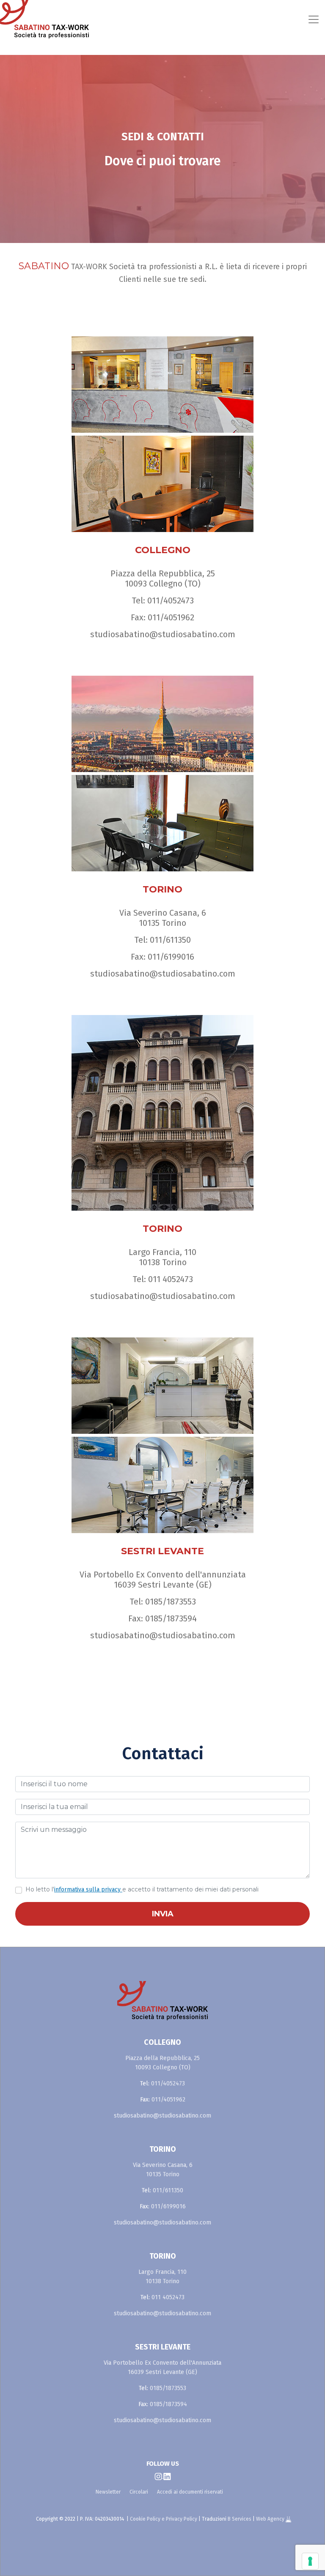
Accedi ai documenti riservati (190, 2492)
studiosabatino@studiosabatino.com (163, 634)
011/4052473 (171, 600)
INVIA (163, 1914)
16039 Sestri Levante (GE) (163, 1585)
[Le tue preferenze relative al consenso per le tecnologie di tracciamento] (310, 2561)
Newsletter (108, 2492)
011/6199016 (171, 957)
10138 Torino (163, 1262)
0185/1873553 (171, 1602)
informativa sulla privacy (88, 1890)
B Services (240, 2519)
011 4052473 (171, 1279)
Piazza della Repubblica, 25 (163, 573)
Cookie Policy (145, 2519)
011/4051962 (171, 617)
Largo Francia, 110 (162, 1252)
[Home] (37, 19)
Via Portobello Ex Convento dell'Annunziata (162, 2363)
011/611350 (170, 940)
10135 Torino (162, 923)
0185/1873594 (171, 1618)
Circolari (139, 2492)
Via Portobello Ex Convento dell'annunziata (163, 1575)
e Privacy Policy (179, 2519)
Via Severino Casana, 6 (163, 913)
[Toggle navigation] (200, 19)
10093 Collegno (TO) (163, 584)
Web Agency (271, 2519)
